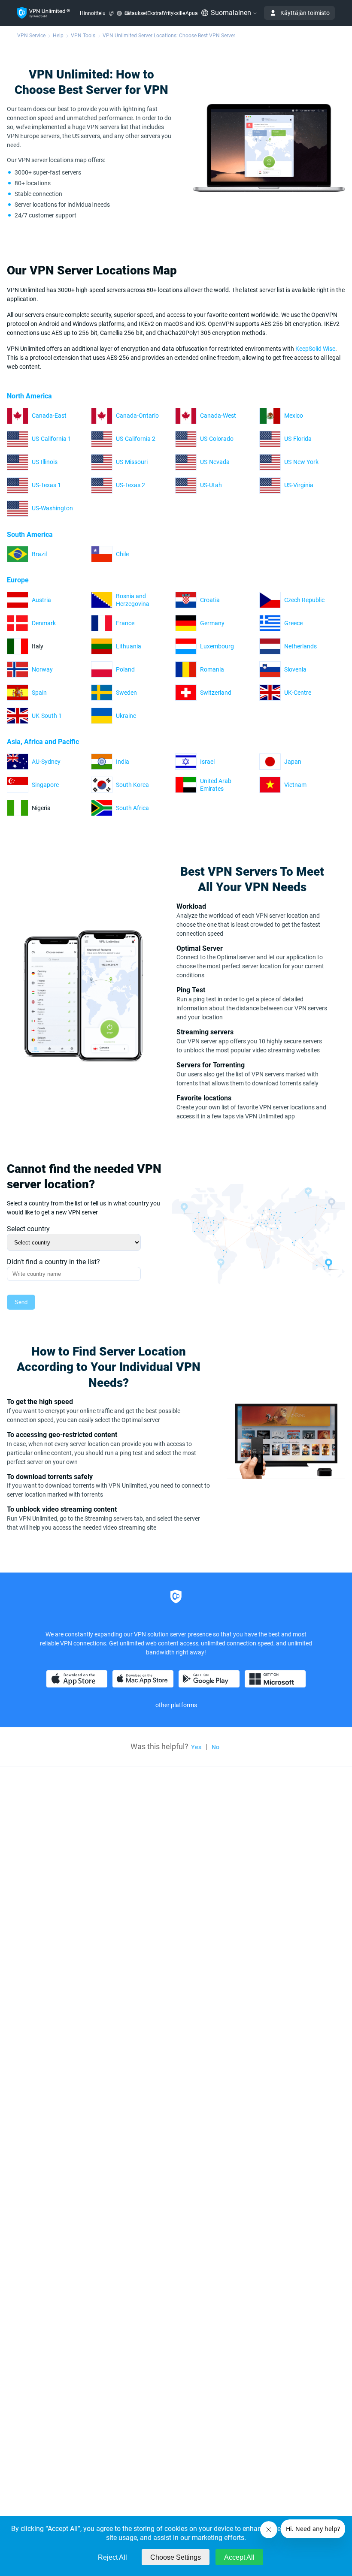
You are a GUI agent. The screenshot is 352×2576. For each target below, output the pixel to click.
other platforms (176, 1705)
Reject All (112, 2557)
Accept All (239, 2557)
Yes (196, 1747)
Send (21, 1302)
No (215, 1747)
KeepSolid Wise (315, 349)
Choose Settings (176, 2557)
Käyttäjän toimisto (305, 13)
